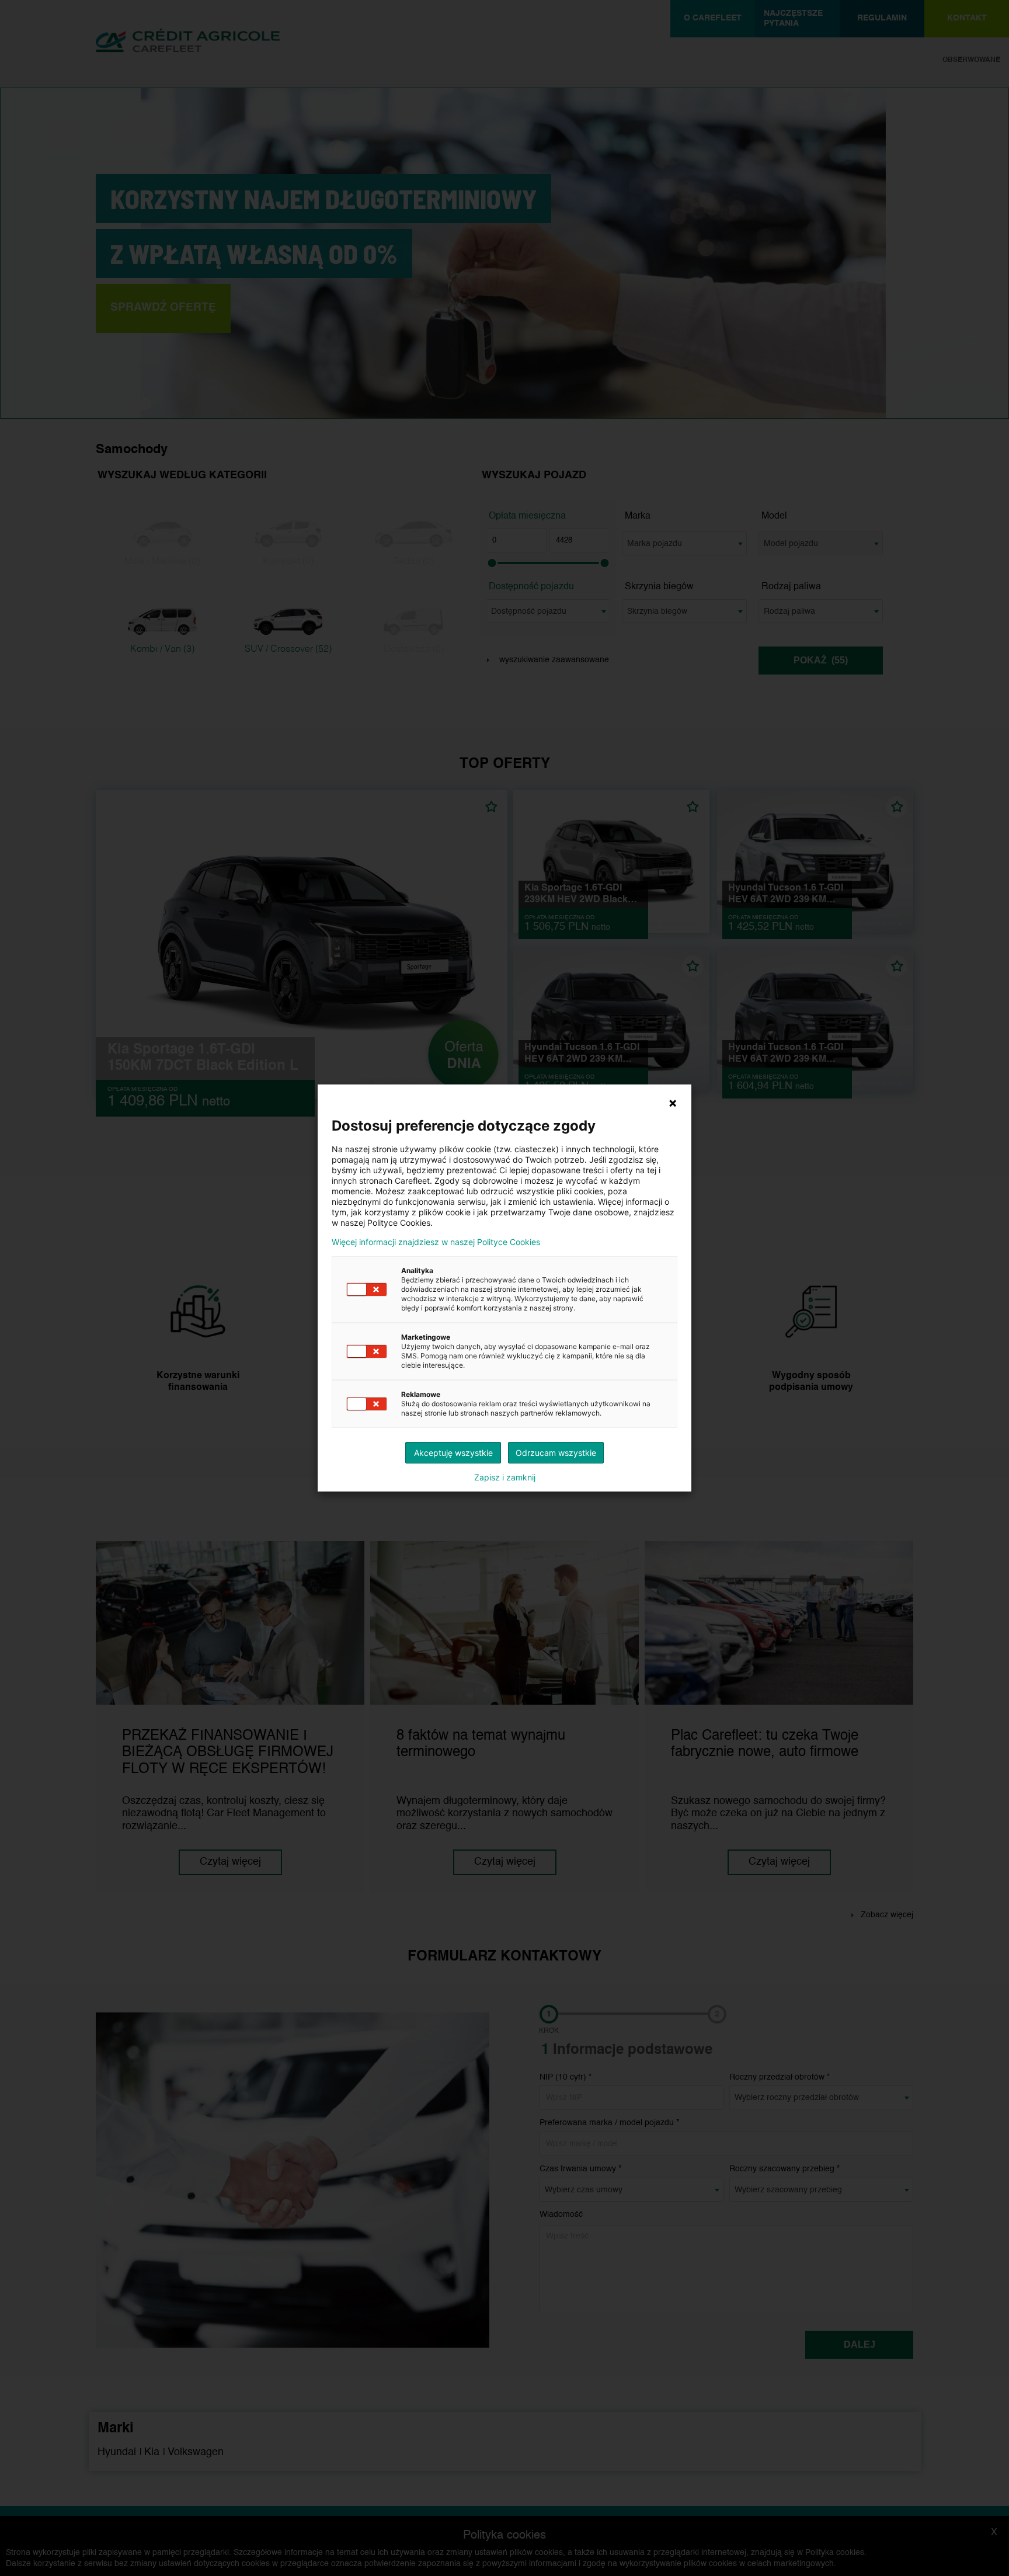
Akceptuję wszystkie (453, 1453)
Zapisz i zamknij (505, 1478)
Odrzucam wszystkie (556, 1453)
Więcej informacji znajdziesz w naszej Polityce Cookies (436, 1242)
